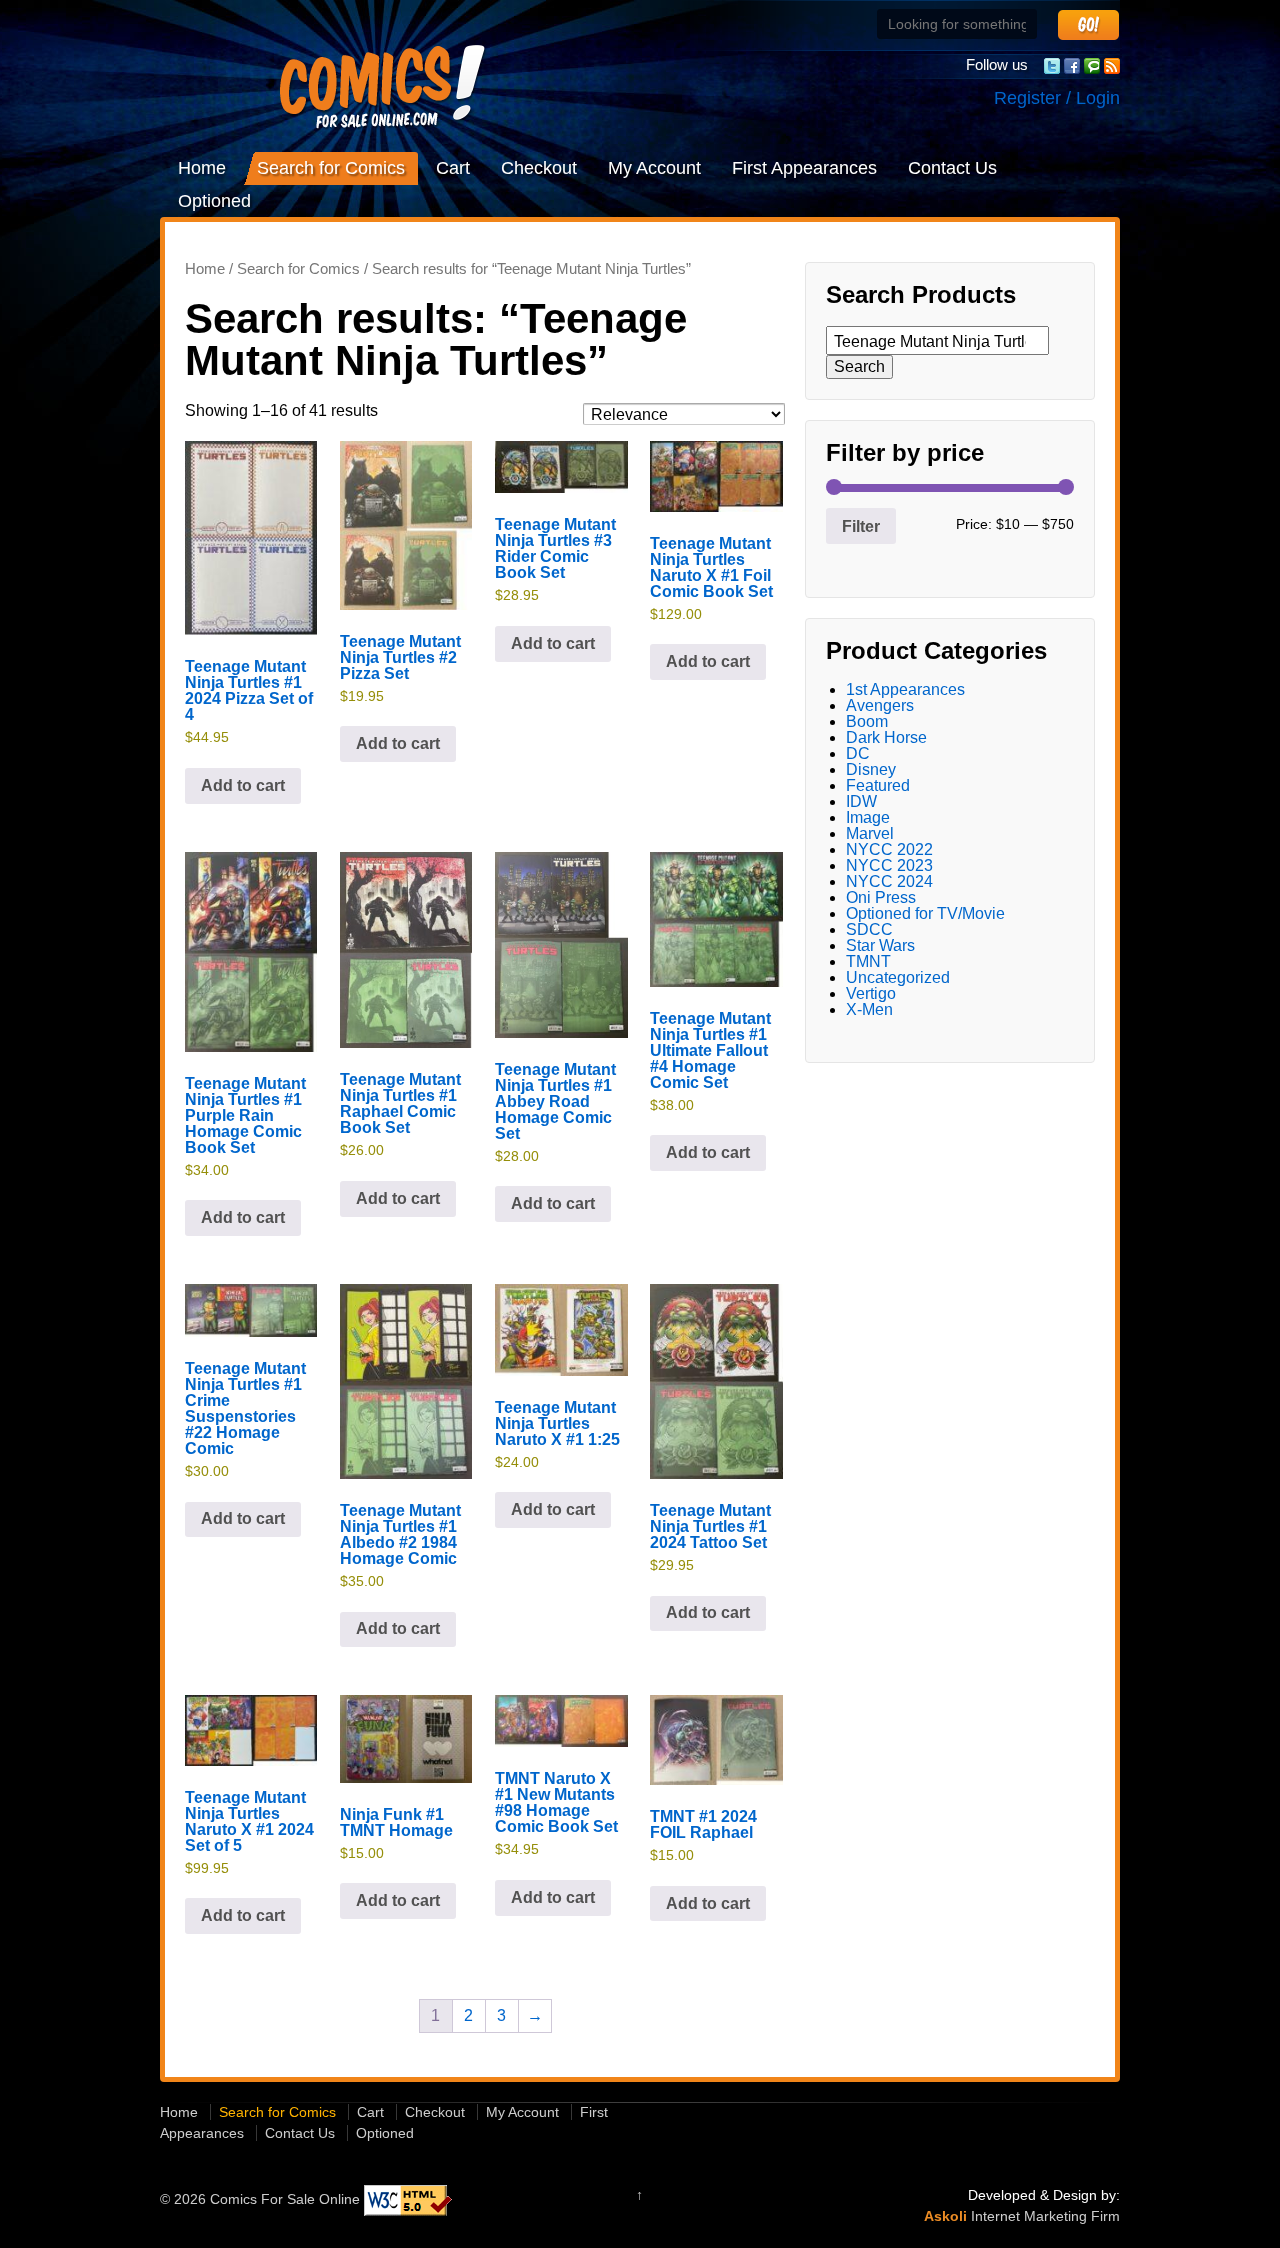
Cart (453, 168)
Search (859, 366)
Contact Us (952, 168)
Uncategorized (898, 977)
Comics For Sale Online (285, 2200)
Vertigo (871, 993)
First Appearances (804, 168)
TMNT (868, 961)
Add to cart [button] (243, 785)
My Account (654, 168)
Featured (878, 785)
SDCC (869, 929)
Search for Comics (331, 168)
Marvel (870, 833)
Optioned (214, 201)
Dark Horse (886, 737)
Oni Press (881, 897)
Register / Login (1057, 98)
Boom (867, 721)
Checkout (539, 168)
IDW (861, 801)
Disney (871, 769)
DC (858, 753)
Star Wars (880, 945)
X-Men (869, 1009)
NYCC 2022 (889, 849)
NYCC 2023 (889, 865)
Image (868, 817)
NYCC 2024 (889, 881)
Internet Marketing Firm (1045, 2216)
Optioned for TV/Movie (925, 913)
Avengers (880, 705)
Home (202, 168)
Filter (861, 526)
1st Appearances (905, 689)
